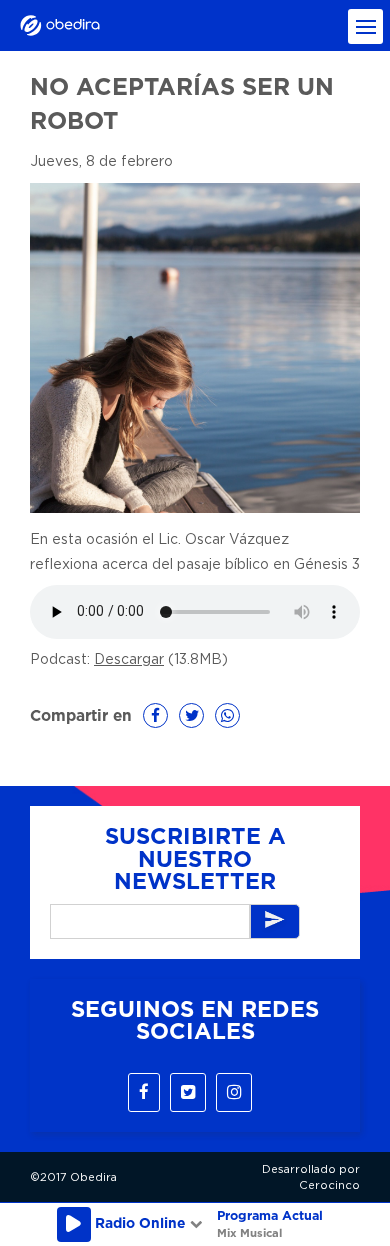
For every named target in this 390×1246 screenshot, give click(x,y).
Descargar (129, 660)
